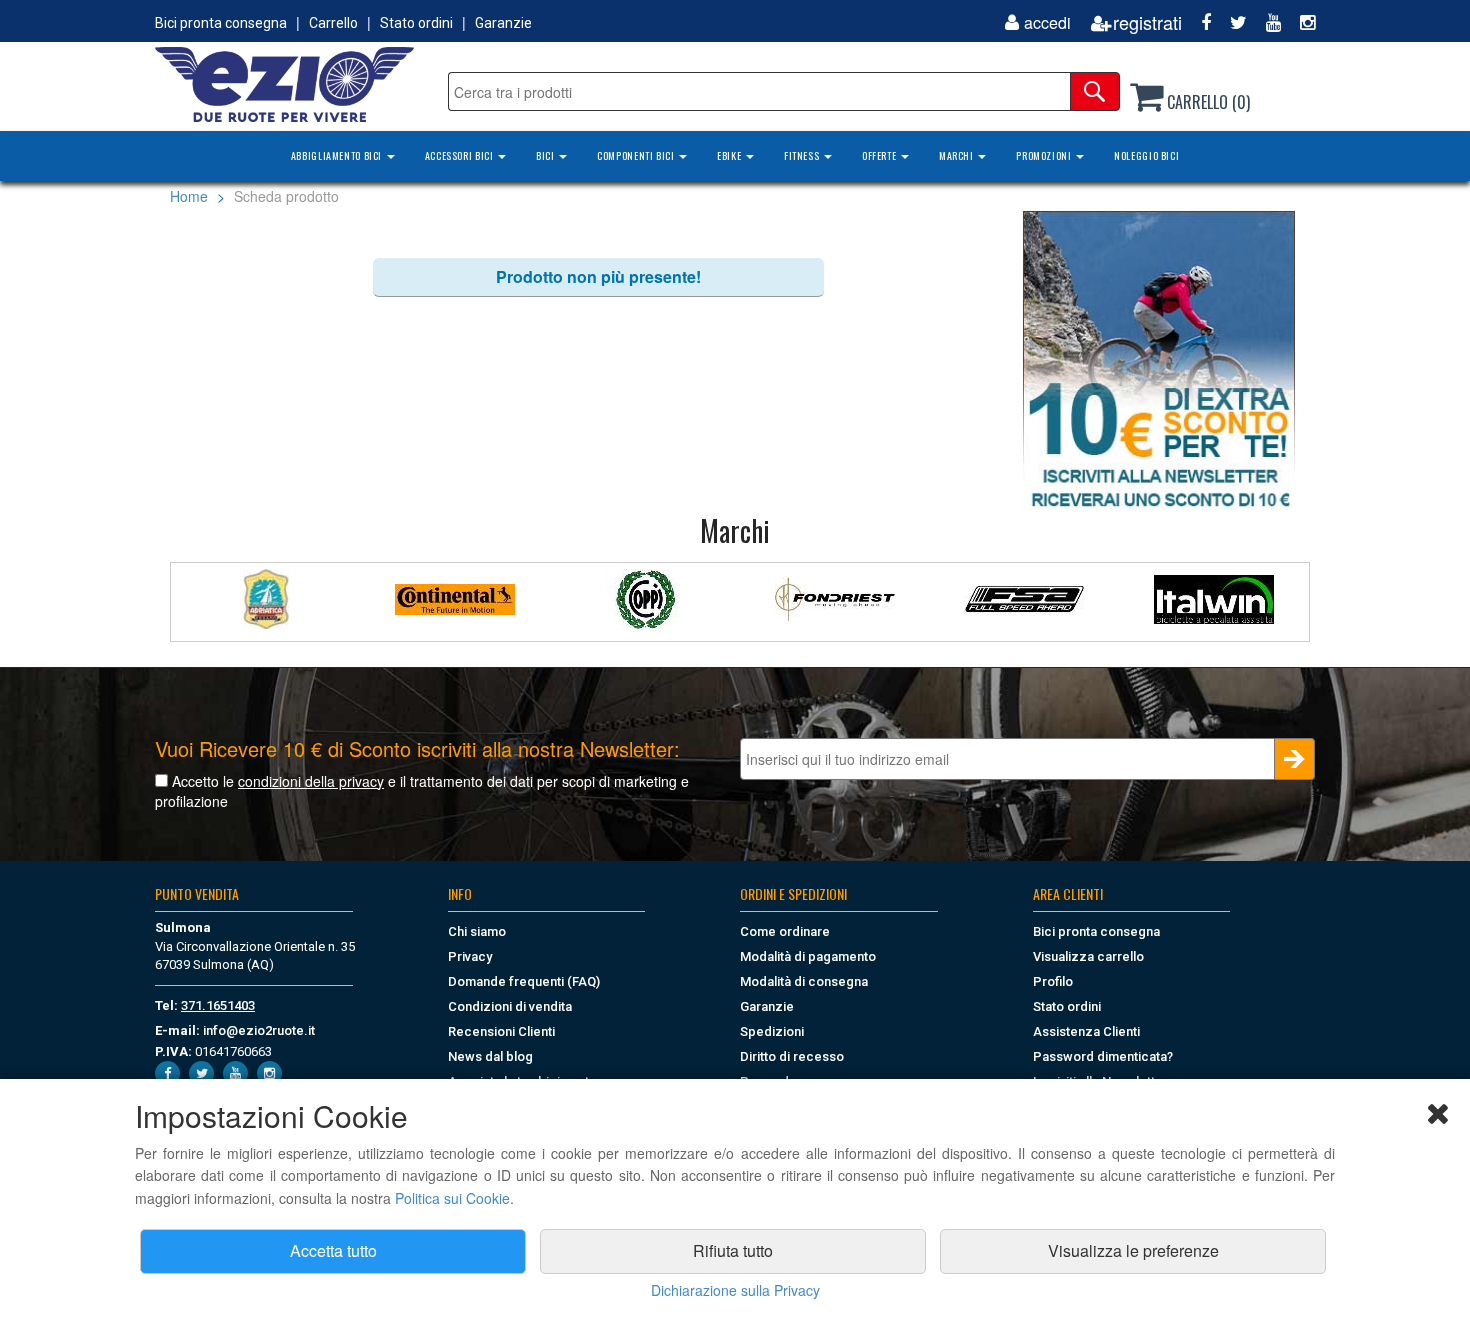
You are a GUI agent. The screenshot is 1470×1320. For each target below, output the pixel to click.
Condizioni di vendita (510, 1006)
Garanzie (503, 23)
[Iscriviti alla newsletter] (1159, 361)
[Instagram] (1300, 22)
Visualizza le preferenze (1133, 1250)
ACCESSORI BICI (460, 155)
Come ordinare (785, 931)
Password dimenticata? (1103, 1056)
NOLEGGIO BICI (1146, 155)
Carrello (333, 23)
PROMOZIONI (1045, 155)
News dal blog (490, 1056)
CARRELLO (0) (1206, 102)
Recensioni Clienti (501, 1031)
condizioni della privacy (311, 781)
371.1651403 (218, 1005)
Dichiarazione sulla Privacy (735, 1290)
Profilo (1053, 981)
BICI (546, 155)
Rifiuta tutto (733, 1250)
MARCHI (957, 155)
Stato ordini (416, 23)
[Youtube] (1266, 22)
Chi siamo (477, 931)
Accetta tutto (333, 1250)
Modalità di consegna (804, 981)
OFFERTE (880, 155)
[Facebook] (1198, 22)
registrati (1147, 22)
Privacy (470, 956)
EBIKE (730, 155)
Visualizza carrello (1088, 956)
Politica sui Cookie (452, 1198)
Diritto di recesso (792, 1056)
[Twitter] (1231, 22)
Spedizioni (772, 1031)
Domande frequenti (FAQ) (524, 981)
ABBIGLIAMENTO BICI (338, 155)
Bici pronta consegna (221, 23)
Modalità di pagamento (808, 956)
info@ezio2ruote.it (259, 1030)
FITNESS (803, 155)
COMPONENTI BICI (637, 155)
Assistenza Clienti (1086, 1031)
